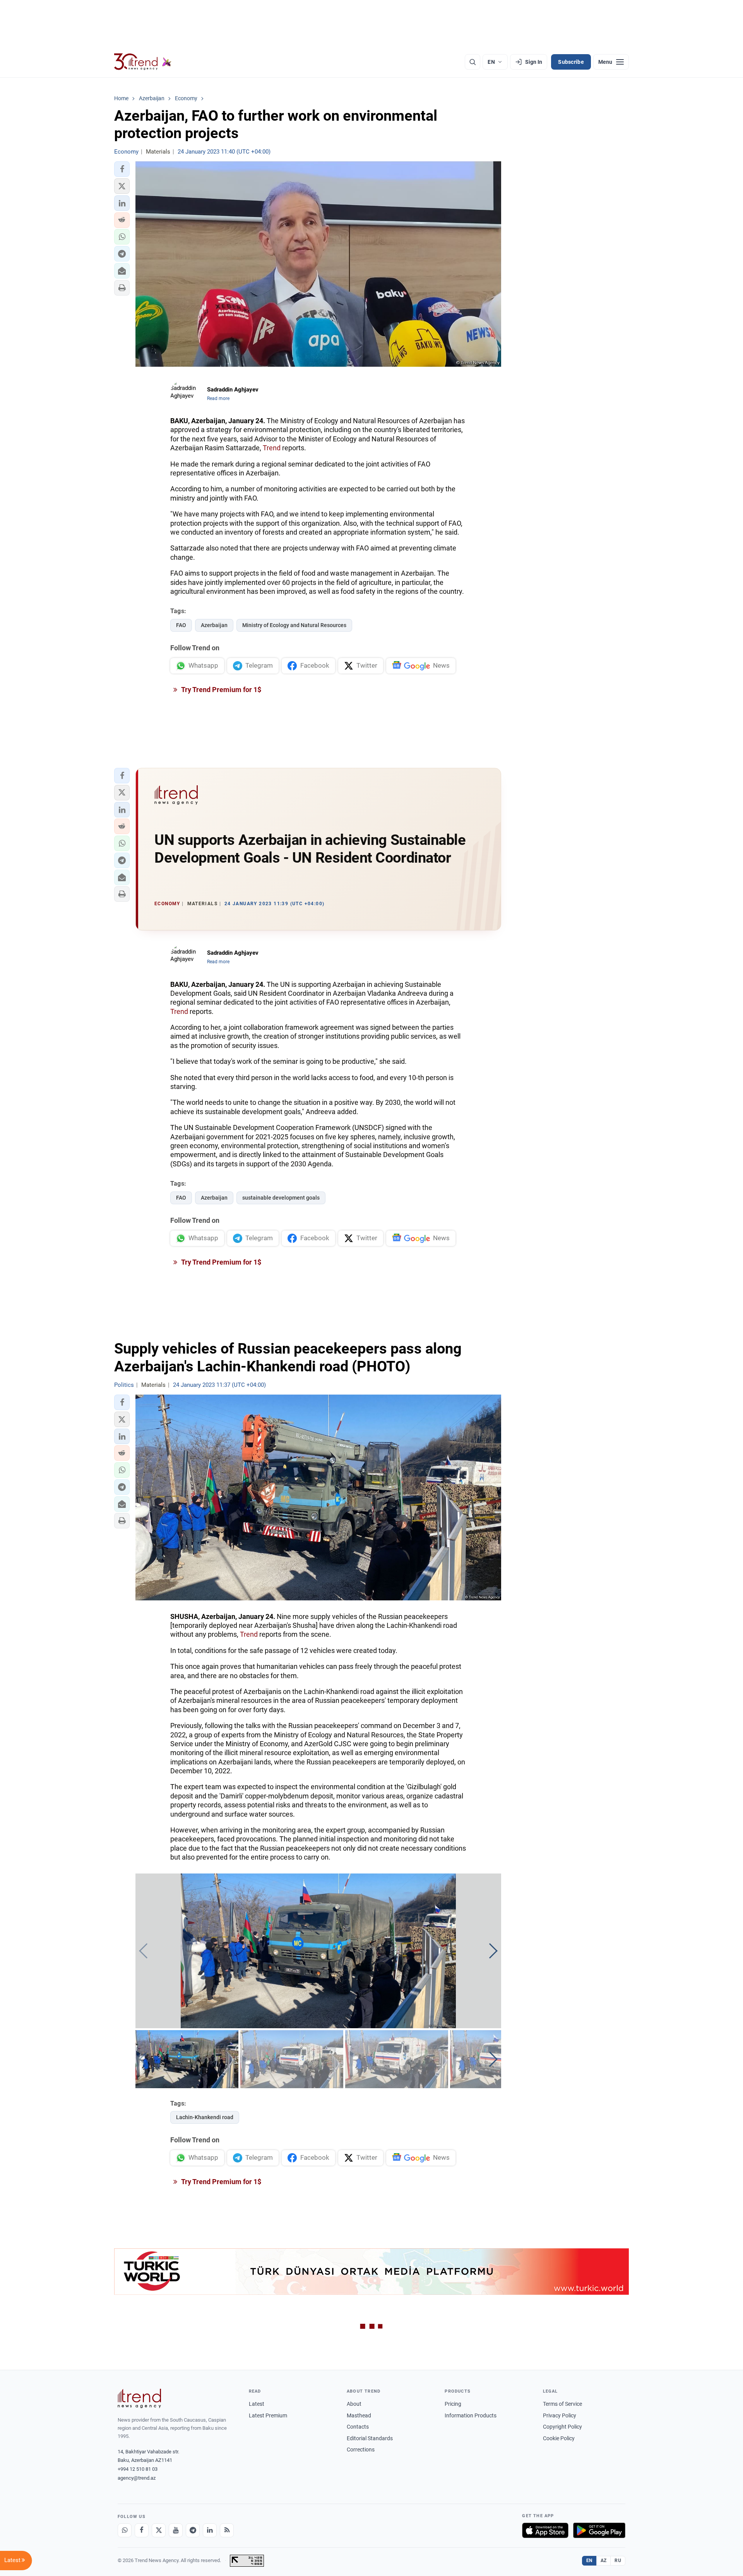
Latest (257, 2404)
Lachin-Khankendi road (205, 2117)
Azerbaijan (214, 625)
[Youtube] (176, 2530)
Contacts (358, 2427)
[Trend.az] (143, 62)
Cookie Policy (559, 2438)
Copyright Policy (562, 2427)
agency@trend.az (137, 2478)
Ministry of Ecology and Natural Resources (294, 625)
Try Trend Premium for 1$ (221, 690)
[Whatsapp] (125, 2530)
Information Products (471, 2415)
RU (618, 2561)
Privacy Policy (560, 2415)
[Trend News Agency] (139, 2398)
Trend (272, 448)
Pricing (453, 2404)
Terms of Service (562, 2404)
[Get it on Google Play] (599, 2530)
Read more (218, 398)
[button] (122, 169)
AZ (604, 2561)
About (354, 2404)
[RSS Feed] (227, 2530)
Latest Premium (268, 2415)
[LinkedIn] (210, 2530)
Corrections (361, 2450)
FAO (181, 625)
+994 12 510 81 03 (138, 2469)
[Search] (473, 62)
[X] (159, 2530)
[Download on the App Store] (545, 2530)
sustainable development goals (281, 1198)
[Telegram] (193, 2530)
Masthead (359, 2415)
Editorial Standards (370, 2438)
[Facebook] (142, 2530)
